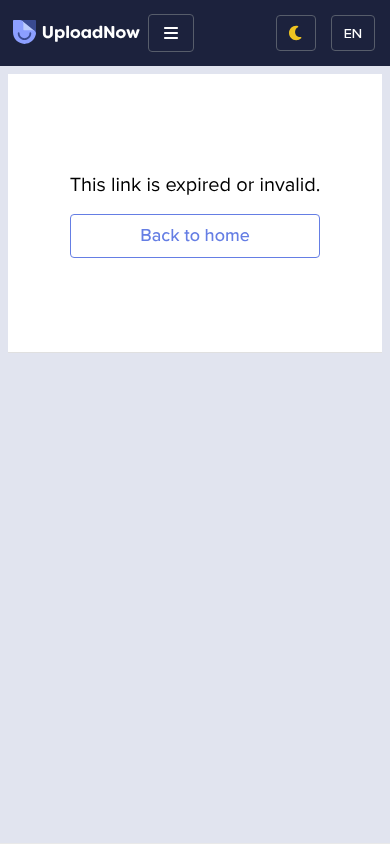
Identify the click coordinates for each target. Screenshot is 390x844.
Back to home (195, 235)
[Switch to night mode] (296, 33)
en (353, 32)
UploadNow (91, 33)
